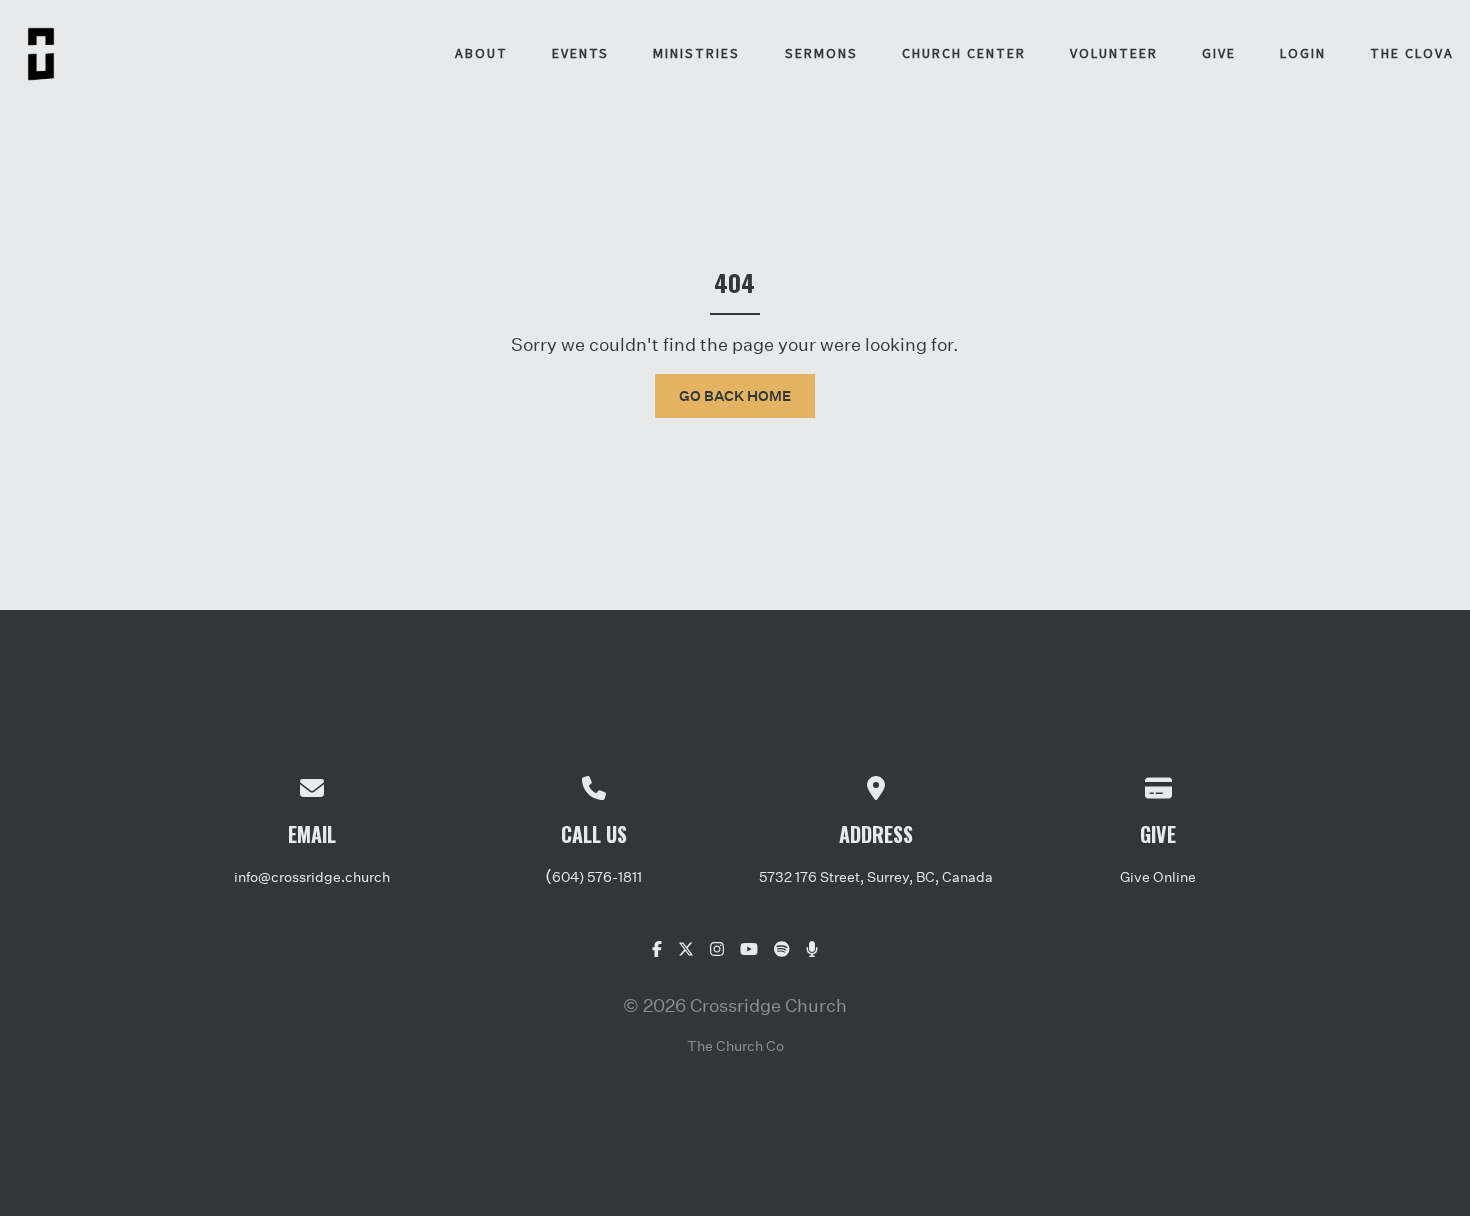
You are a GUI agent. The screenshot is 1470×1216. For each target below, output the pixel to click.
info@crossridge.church (312, 876)
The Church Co (735, 1045)
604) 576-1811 (597, 876)
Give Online (1158, 876)
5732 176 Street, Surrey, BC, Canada (876, 876)
